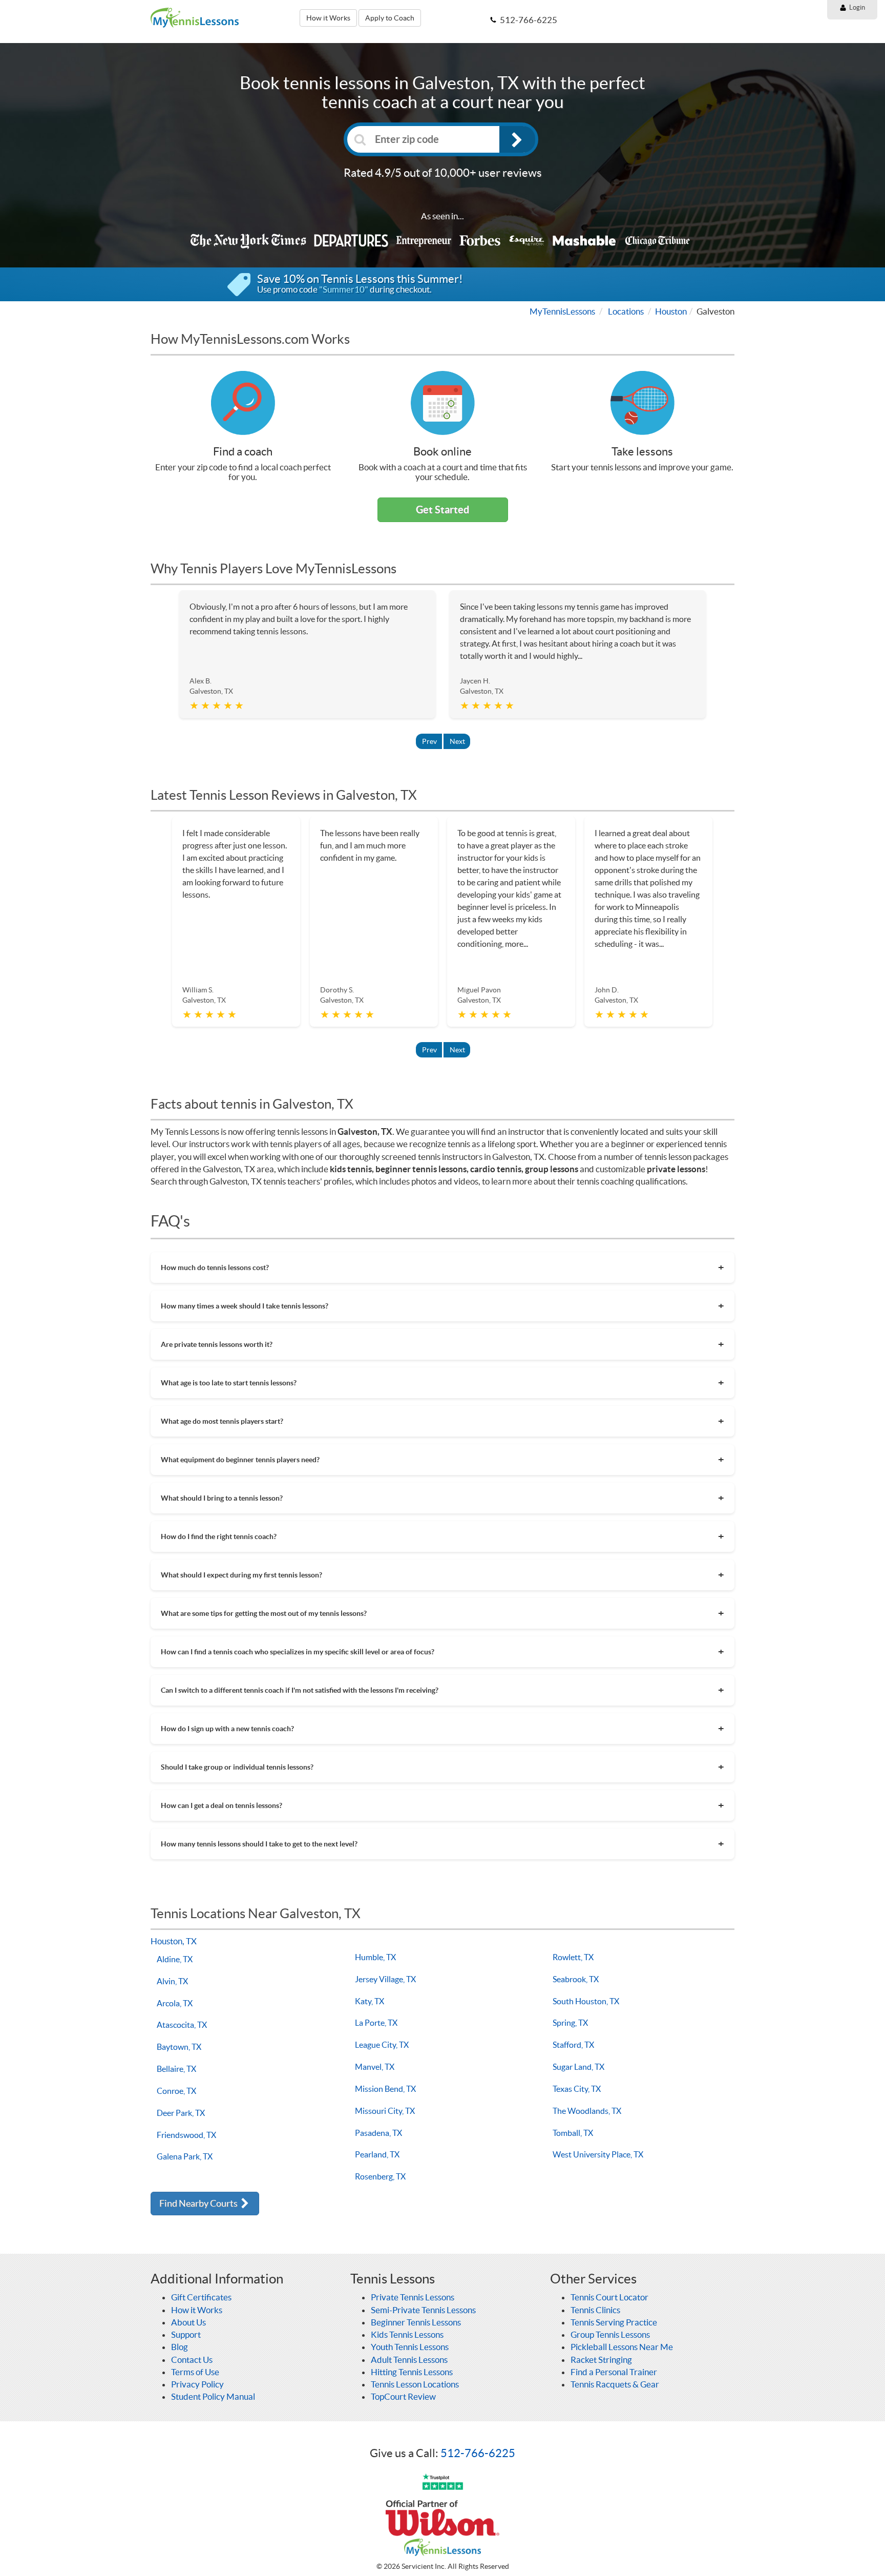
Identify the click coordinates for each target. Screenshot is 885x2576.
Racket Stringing (601, 2360)
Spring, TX (570, 2023)
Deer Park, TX (181, 2113)
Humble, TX (375, 1957)
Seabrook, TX (576, 1979)
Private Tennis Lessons (413, 2297)
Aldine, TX (175, 1959)
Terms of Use (195, 2372)
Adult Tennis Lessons (409, 2360)
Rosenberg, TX (380, 2176)
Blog (180, 2347)
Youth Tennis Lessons (410, 2347)
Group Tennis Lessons (610, 2334)
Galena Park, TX (185, 2156)
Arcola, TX (175, 2003)
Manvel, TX (375, 2067)
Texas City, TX (577, 2089)
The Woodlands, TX (587, 2111)
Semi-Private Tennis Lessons (423, 2310)
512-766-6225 (478, 2453)
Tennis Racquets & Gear (615, 2384)
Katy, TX (370, 2001)
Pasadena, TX (378, 2133)
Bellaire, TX (176, 2069)
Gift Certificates (201, 2297)
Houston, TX (174, 1941)
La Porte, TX (376, 2023)
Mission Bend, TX (385, 2089)
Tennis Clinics (595, 2310)
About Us (188, 2322)
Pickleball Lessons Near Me (622, 2347)
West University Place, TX (598, 2154)
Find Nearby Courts (199, 2203)
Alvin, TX (172, 1981)
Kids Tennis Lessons (407, 2334)
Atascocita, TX (182, 2025)
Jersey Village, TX (385, 1979)
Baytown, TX (179, 2047)
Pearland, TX (377, 2154)
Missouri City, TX (385, 2111)
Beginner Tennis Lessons (416, 2322)
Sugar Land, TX (578, 2067)
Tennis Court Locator (609, 2297)
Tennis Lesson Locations (415, 2384)
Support (186, 2334)
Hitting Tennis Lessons (412, 2372)
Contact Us (192, 2360)
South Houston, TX (586, 2001)
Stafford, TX (573, 2045)
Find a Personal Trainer (614, 2372)
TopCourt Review (403, 2396)
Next (457, 741)
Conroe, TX (176, 2091)
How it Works (328, 18)
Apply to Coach (390, 18)
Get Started (442, 510)
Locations (626, 311)
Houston (671, 311)
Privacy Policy (197, 2384)
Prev (429, 741)
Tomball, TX (573, 2133)
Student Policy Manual (213, 2396)
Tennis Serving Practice (614, 2322)
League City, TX (382, 2045)
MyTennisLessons (562, 311)
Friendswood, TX (186, 2135)
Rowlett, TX (573, 1957)
